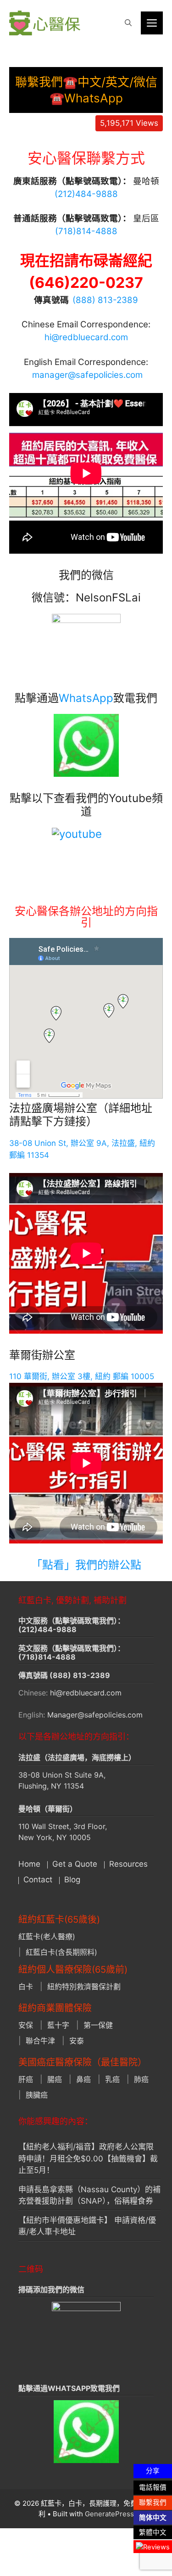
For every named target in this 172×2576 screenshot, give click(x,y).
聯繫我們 (153, 2503)
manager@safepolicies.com (87, 375)
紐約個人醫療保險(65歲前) (73, 1970)
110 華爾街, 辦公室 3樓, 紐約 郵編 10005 (82, 1376)
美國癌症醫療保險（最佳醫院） (83, 2062)
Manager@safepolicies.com (95, 1715)
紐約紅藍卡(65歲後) (59, 1919)
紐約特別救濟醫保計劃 (84, 1987)
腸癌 (55, 2079)
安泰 (77, 2041)
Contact (38, 1880)
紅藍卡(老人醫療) (47, 1936)
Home (29, 1864)
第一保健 (98, 2025)
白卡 (26, 1987)
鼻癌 (83, 2079)
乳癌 (112, 2079)
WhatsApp (86, 698)
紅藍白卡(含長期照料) (61, 1952)
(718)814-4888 (47, 1657)
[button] (128, 23)
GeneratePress (109, 2514)
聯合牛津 (40, 2041)
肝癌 (26, 2079)
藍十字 (58, 2025)
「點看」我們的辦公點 (86, 1565)
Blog (72, 1880)
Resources (128, 1864)
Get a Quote (75, 1864)
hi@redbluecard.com (86, 337)
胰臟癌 (37, 2095)
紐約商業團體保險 (55, 2008)
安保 (26, 2025)
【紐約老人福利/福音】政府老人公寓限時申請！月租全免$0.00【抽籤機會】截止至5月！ (88, 2158)
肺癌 (141, 2079)
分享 (153, 2471)
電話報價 (153, 2487)
